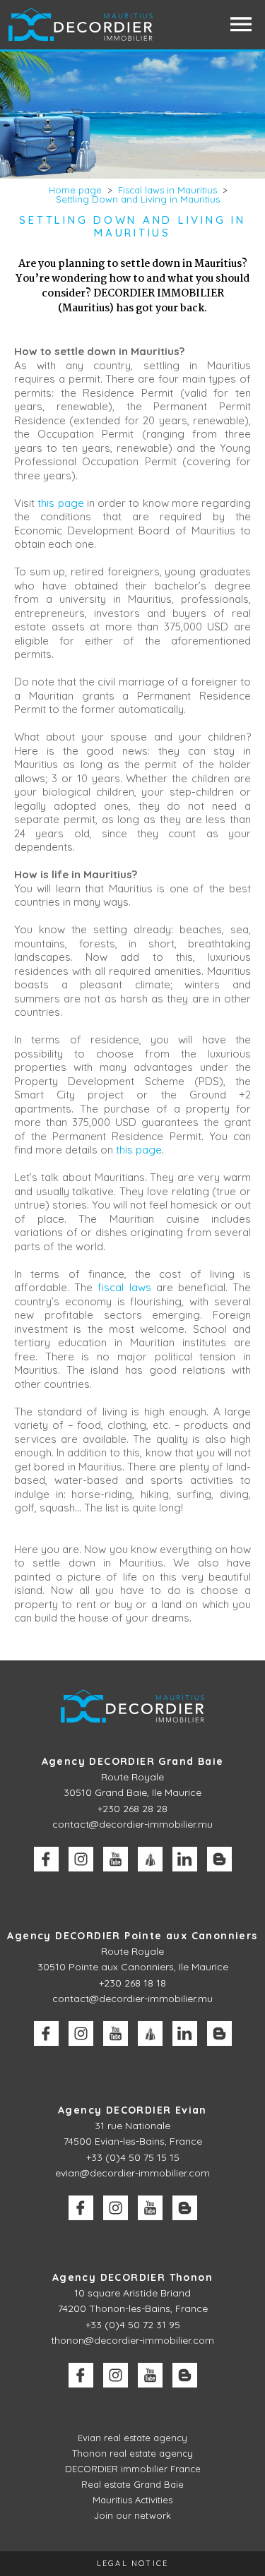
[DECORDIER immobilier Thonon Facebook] (81, 2375)
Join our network (132, 2515)
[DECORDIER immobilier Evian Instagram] (116, 2208)
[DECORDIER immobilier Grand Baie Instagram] (81, 1859)
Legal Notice (132, 2563)
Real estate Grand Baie (132, 2484)
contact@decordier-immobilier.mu (132, 1824)
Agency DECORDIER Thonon (132, 2277)
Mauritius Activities (132, 2500)
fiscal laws (124, 1287)
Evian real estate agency (132, 2438)
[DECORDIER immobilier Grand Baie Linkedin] (185, 1859)
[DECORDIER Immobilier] (82, 24)
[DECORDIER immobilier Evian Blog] (185, 2208)
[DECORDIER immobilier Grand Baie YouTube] (116, 1859)
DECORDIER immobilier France (133, 2469)
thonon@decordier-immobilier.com (132, 2340)
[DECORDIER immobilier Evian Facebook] (81, 2208)
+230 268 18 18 (132, 1983)
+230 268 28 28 (132, 1809)
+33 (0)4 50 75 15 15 (133, 2157)
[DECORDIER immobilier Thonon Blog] (185, 2375)
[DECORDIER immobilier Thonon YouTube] (150, 2375)
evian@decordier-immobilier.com (132, 2173)
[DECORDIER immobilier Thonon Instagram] (116, 2375)
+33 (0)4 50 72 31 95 (133, 2325)
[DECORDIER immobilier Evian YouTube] (150, 2208)
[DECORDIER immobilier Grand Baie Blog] (219, 1859)
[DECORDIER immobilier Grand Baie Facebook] (46, 1859)
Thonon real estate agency (132, 2453)
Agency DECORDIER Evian (132, 2110)
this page (60, 503)
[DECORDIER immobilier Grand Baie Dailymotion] (150, 1859)
